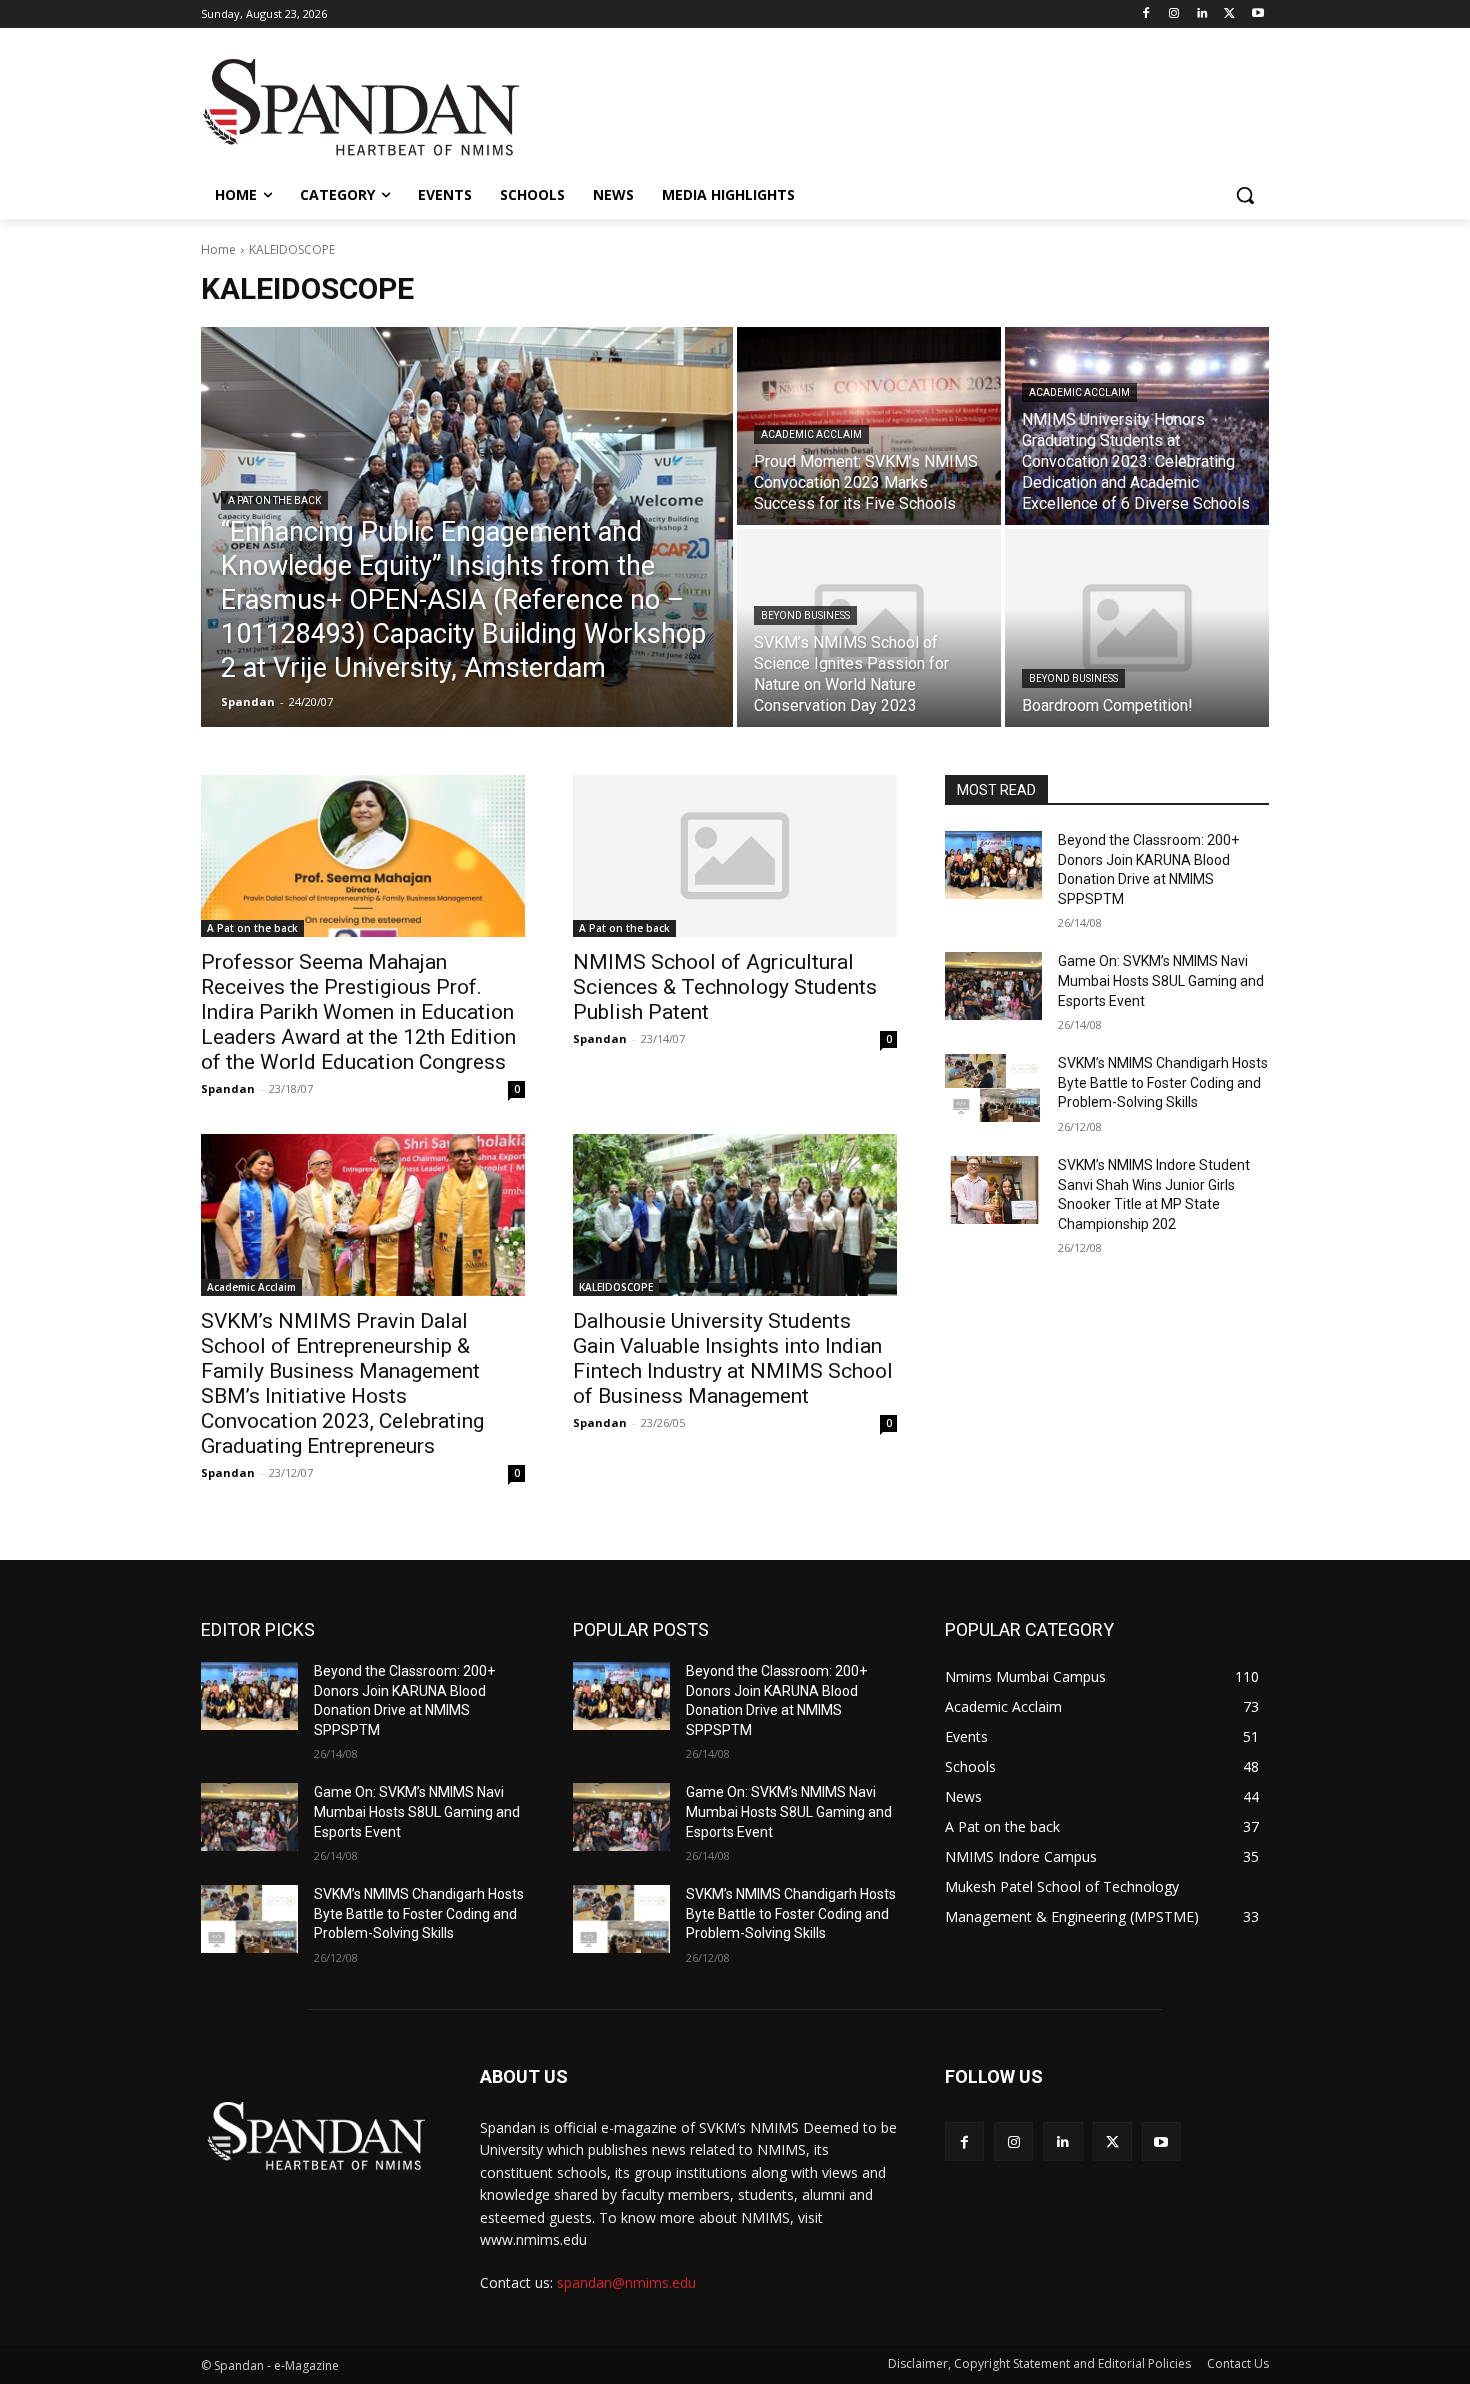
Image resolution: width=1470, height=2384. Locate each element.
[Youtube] (1257, 14)
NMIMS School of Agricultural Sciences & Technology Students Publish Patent (725, 987)
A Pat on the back (274, 500)
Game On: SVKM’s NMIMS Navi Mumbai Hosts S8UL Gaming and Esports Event (1161, 980)
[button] (1245, 195)
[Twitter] (1229, 14)
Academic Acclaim (811, 434)
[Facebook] (1146, 14)
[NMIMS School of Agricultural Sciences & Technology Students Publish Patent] (735, 856)
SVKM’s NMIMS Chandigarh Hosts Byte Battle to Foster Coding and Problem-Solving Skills (1163, 1082)
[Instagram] (1174, 14)
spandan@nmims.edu (626, 2282)
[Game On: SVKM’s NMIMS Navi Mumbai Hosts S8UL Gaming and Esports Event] (993, 986)
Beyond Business (805, 615)
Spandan (228, 1088)
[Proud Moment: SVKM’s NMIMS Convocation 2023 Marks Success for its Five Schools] (869, 426)
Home (218, 249)
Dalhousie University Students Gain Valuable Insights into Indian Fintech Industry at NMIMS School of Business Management (733, 1358)
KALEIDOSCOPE (616, 1287)
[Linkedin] (1202, 14)
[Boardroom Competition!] (1137, 628)
